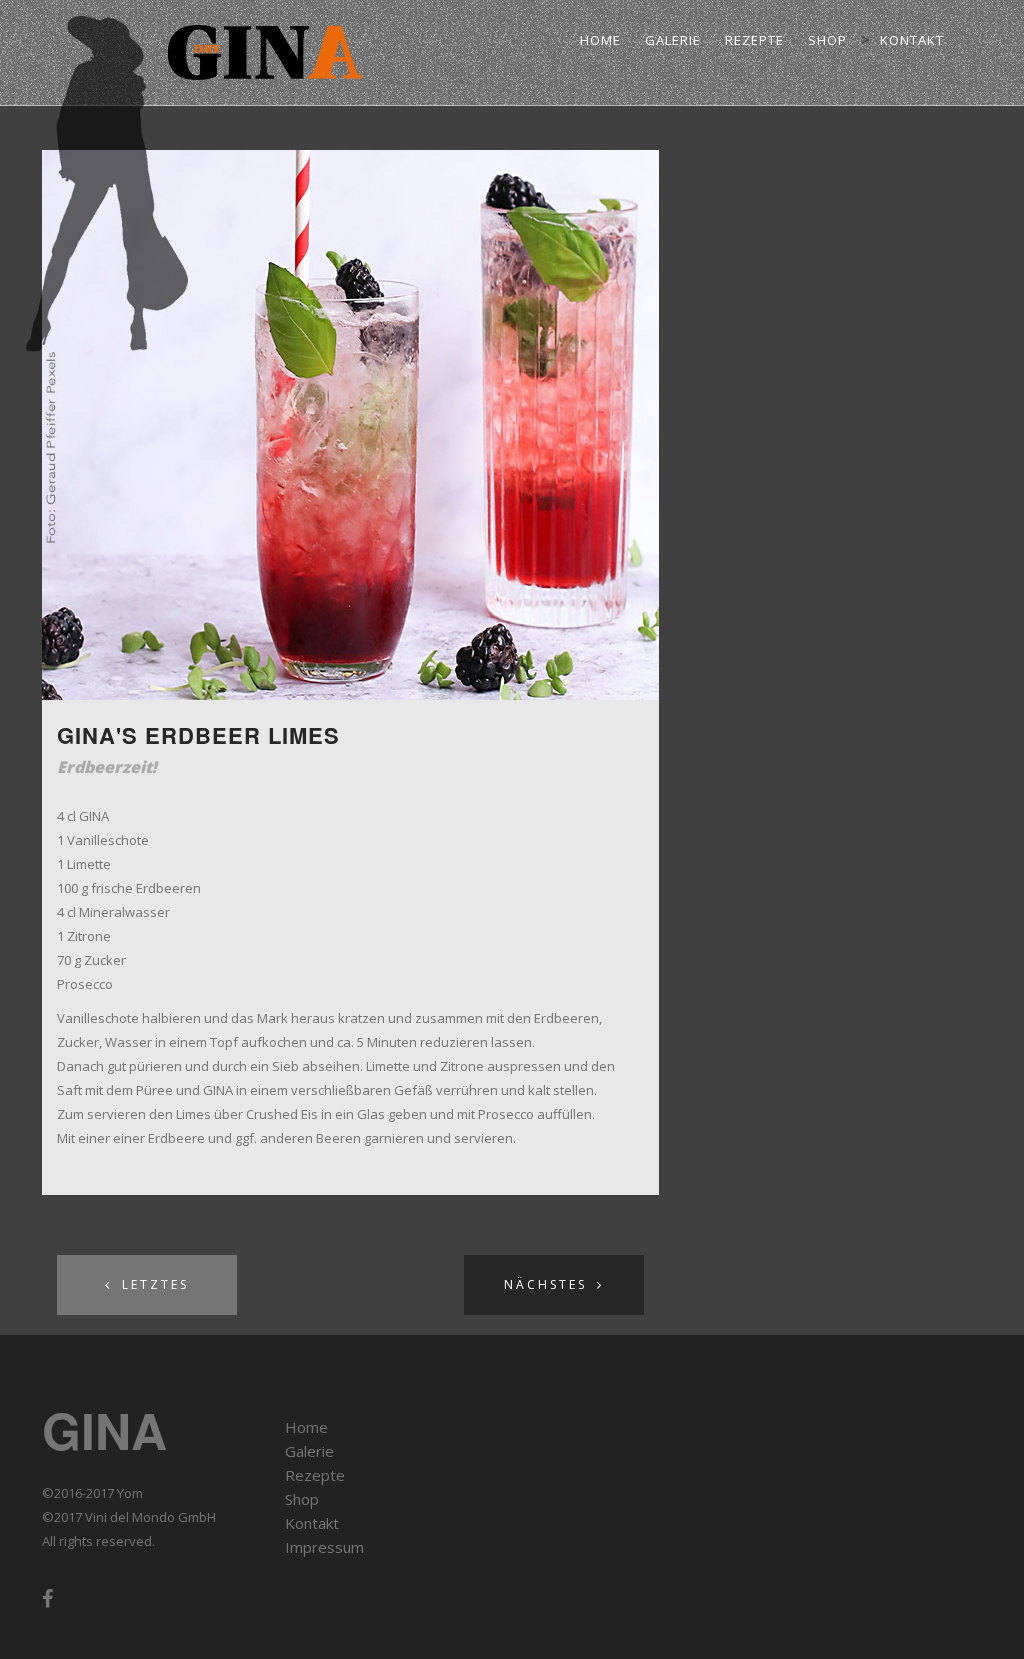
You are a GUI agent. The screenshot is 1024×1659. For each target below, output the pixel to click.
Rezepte (754, 40)
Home (600, 40)
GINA (104, 1429)
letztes (155, 1284)
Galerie (673, 40)
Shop (827, 40)
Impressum (324, 1547)
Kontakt (912, 40)
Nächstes (545, 1284)
